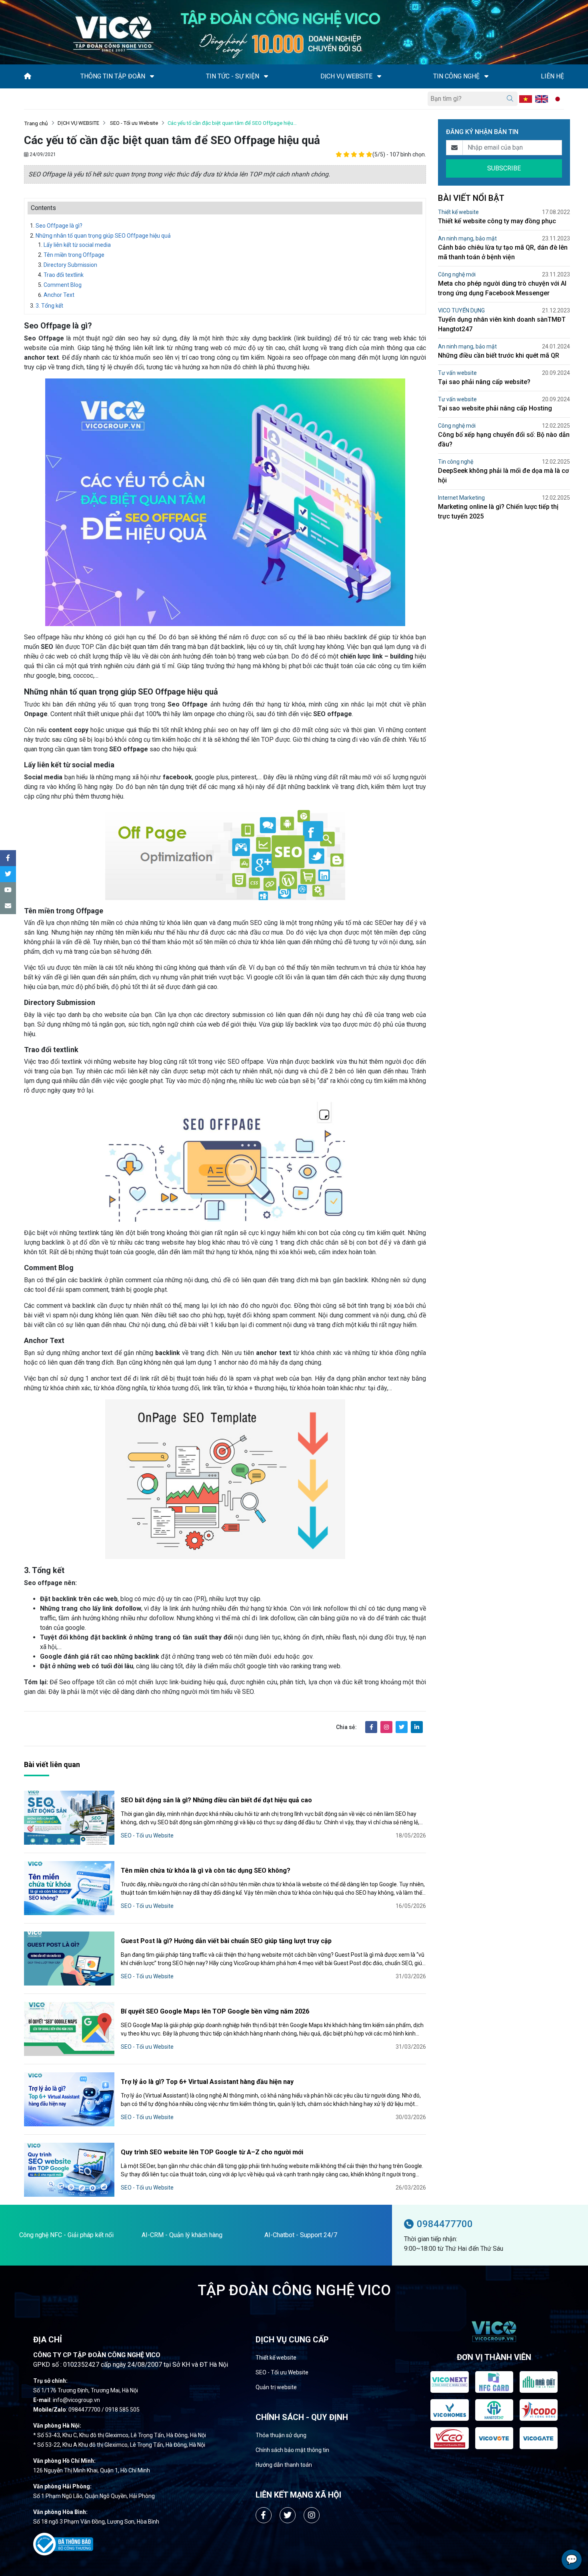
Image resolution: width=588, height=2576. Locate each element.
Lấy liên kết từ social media (77, 245)
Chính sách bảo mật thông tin (292, 2450)
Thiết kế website (458, 212)
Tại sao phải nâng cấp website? (484, 382)
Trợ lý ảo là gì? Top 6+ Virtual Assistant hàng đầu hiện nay (207, 2082)
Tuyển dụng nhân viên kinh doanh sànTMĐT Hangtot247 (502, 324)
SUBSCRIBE (504, 168)
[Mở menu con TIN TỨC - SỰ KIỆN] (266, 76)
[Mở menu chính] (26, 99)
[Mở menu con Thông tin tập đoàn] (152, 76)
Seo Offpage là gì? (59, 226)
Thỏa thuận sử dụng (281, 2435)
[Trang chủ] (28, 76)
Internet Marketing (461, 498)
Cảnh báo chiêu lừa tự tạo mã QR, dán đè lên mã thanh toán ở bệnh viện (503, 252)
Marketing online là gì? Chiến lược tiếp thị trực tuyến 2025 (498, 511)
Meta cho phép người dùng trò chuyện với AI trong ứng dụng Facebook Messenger (502, 288)
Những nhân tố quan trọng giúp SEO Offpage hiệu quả (103, 236)
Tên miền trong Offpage (74, 255)
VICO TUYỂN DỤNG (461, 310)
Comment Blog (63, 285)
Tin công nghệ (456, 462)
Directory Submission (70, 265)
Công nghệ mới (457, 274)
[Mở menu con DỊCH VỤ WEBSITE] (379, 76)
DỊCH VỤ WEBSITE (78, 123)
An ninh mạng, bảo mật (467, 238)
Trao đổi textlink (64, 275)
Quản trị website (276, 2387)
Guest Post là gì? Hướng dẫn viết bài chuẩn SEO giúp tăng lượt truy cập (226, 1941)
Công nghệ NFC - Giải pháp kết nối (66, 2235)
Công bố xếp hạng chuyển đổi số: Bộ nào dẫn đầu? (504, 439)
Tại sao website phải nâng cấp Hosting (495, 408)
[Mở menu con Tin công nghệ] (486, 76)
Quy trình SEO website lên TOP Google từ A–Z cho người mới (212, 2152)
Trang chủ (36, 123)
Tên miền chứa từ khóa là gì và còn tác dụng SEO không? (206, 1870)
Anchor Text (59, 295)
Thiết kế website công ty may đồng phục (497, 221)
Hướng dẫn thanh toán (284, 2465)
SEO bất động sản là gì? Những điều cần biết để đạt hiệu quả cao (216, 1800)
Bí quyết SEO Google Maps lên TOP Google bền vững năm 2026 (215, 2011)
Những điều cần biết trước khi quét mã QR (499, 355)
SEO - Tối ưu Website (133, 123)
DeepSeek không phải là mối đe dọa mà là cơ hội (503, 475)
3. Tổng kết (49, 306)
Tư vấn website (457, 373)
